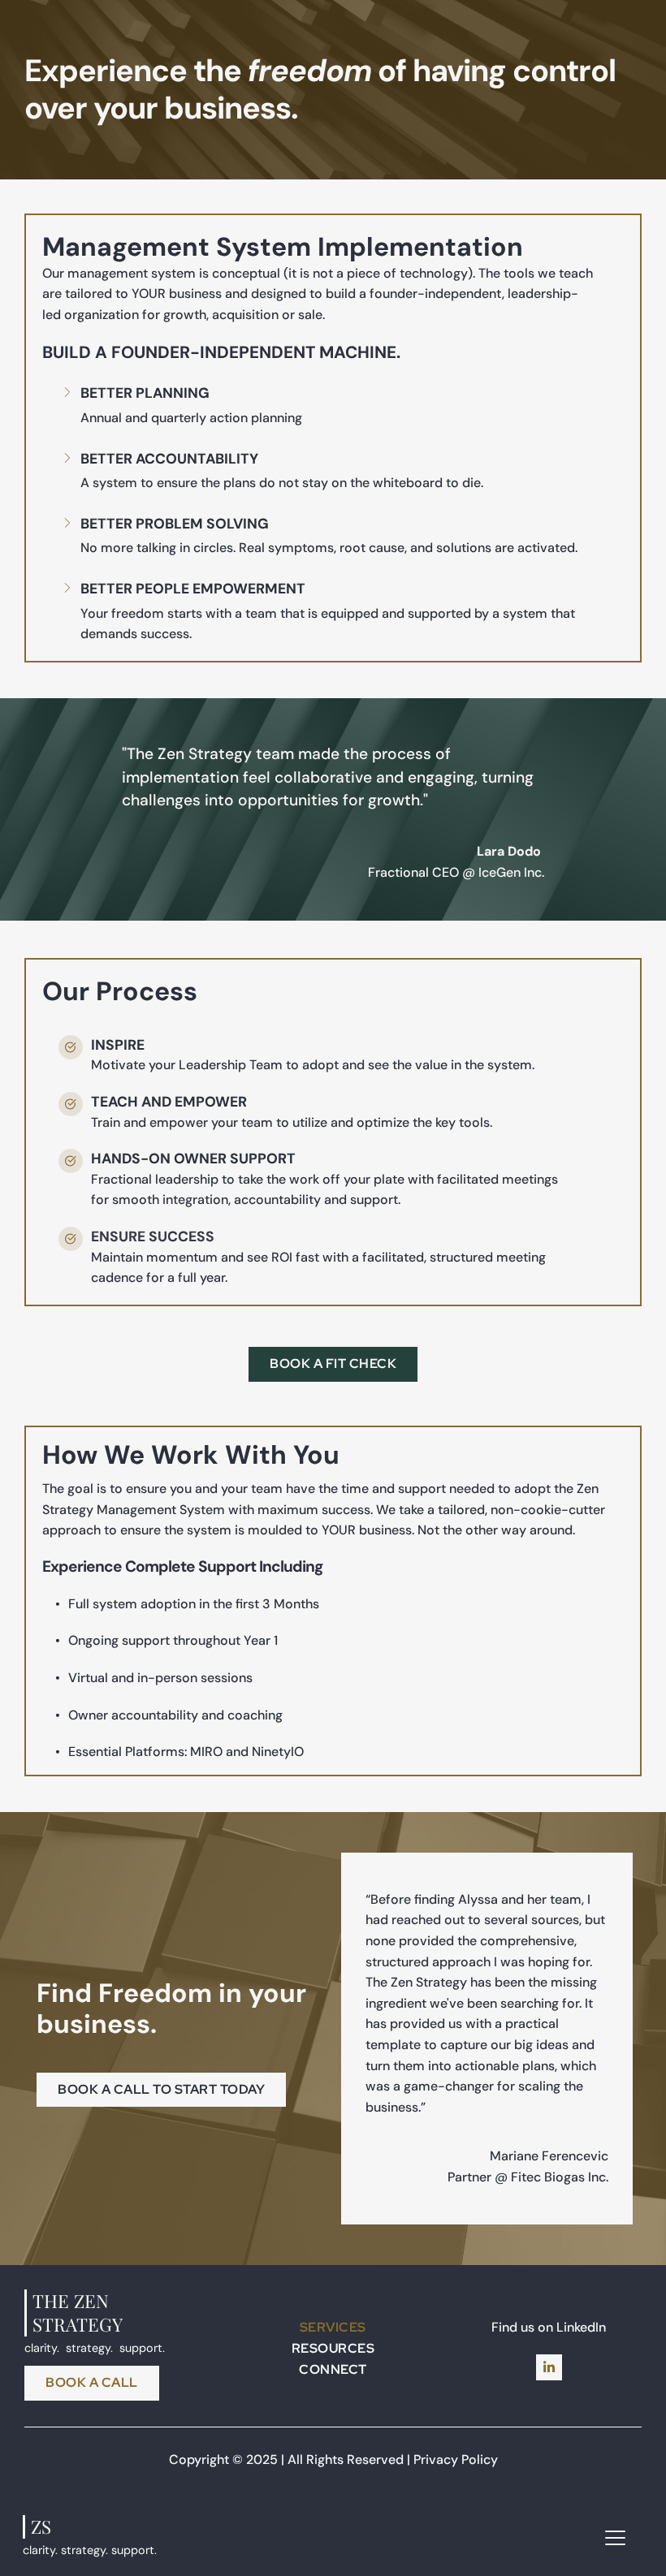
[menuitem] (333, 2328)
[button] (615, 2537)
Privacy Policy (456, 2459)
